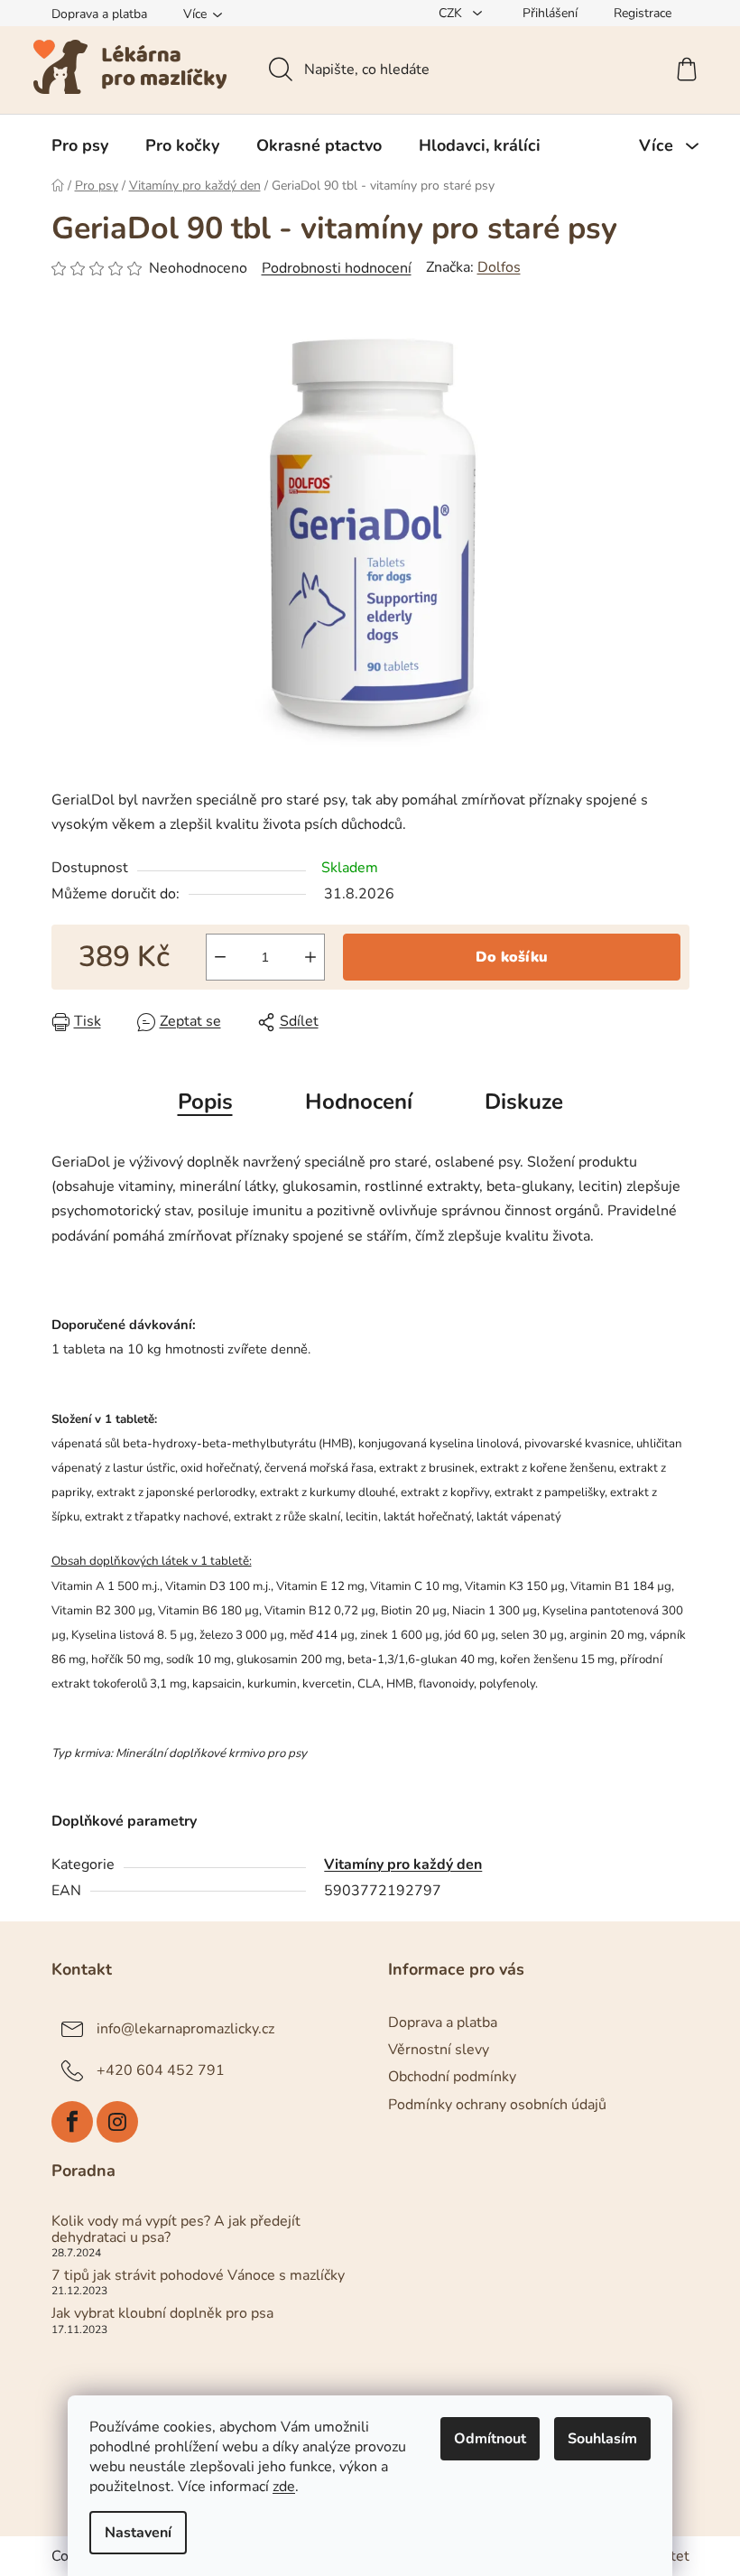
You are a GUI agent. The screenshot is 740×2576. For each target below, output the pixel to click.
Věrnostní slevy (439, 2050)
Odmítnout (490, 2439)
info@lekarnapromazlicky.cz (185, 2029)
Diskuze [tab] (524, 1102)
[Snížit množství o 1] (220, 957)
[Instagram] (117, 2122)
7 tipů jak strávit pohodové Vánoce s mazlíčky (198, 2276)
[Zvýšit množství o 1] (310, 957)
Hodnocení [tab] (359, 1102)
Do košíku (512, 957)
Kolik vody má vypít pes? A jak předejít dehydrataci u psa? (176, 2230)
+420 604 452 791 (161, 2070)
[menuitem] (80, 145)
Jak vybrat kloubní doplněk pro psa (162, 2314)
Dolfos (499, 267)
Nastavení (138, 2533)
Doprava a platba (99, 14)
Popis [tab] (205, 1102)
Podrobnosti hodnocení (337, 268)
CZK (452, 13)
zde (284, 2487)
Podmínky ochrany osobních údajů (497, 2105)
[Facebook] (72, 2122)
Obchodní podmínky (452, 2077)
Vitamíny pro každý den (403, 1865)
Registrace (643, 13)
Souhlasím (602, 2439)
